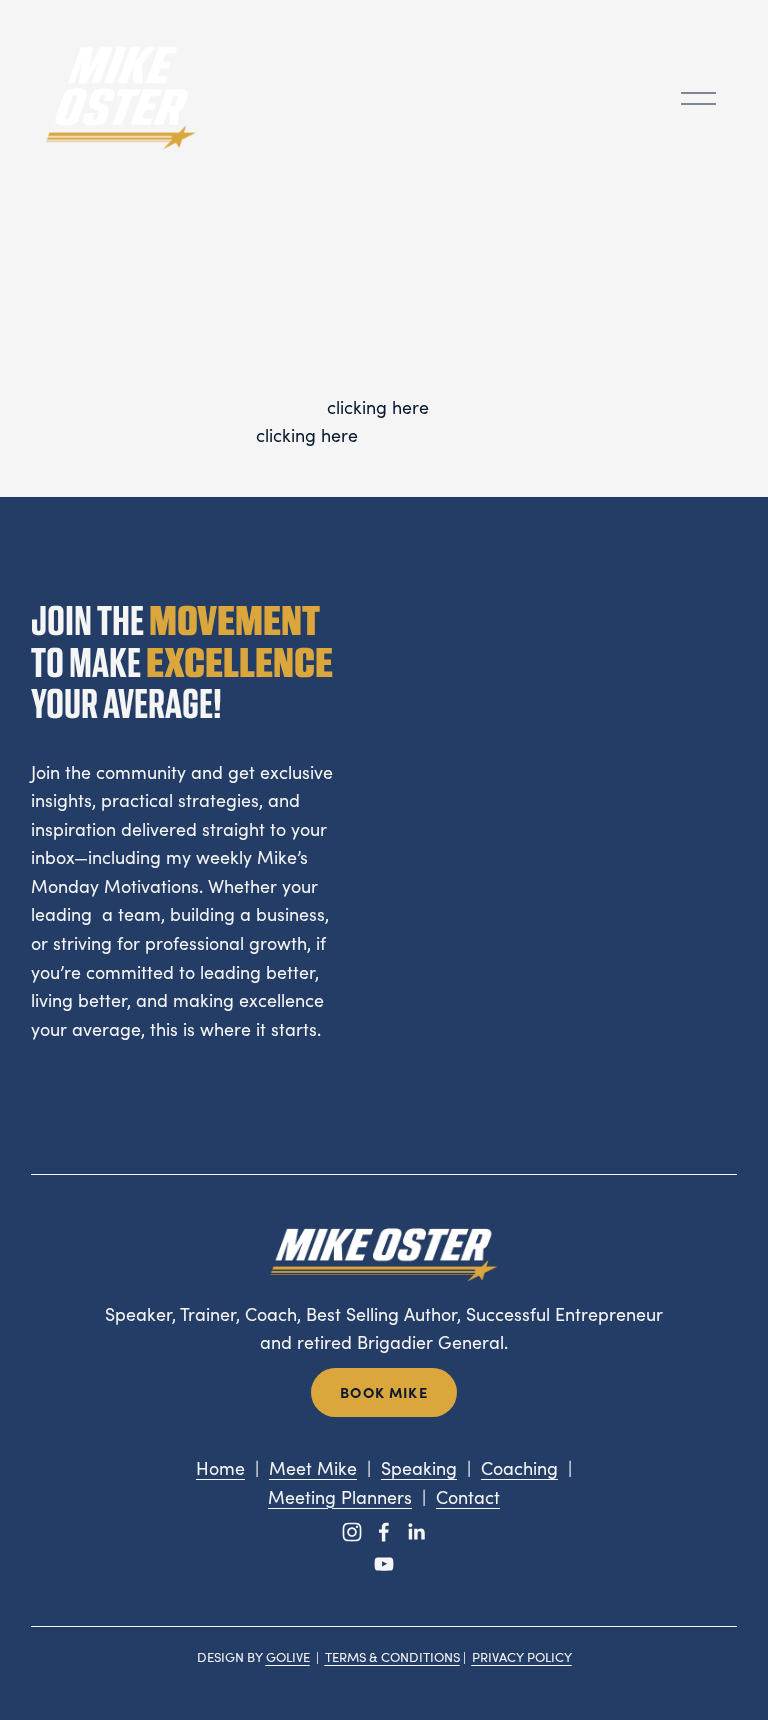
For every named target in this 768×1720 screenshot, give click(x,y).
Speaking (419, 1468)
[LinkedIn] (416, 1532)
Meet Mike (313, 1468)
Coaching (519, 1468)
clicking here (378, 407)
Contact (468, 1497)
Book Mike (383, 1392)
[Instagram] (352, 1532)
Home (220, 1468)
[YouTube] (384, 1564)
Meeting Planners (340, 1497)
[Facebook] (384, 1532)
